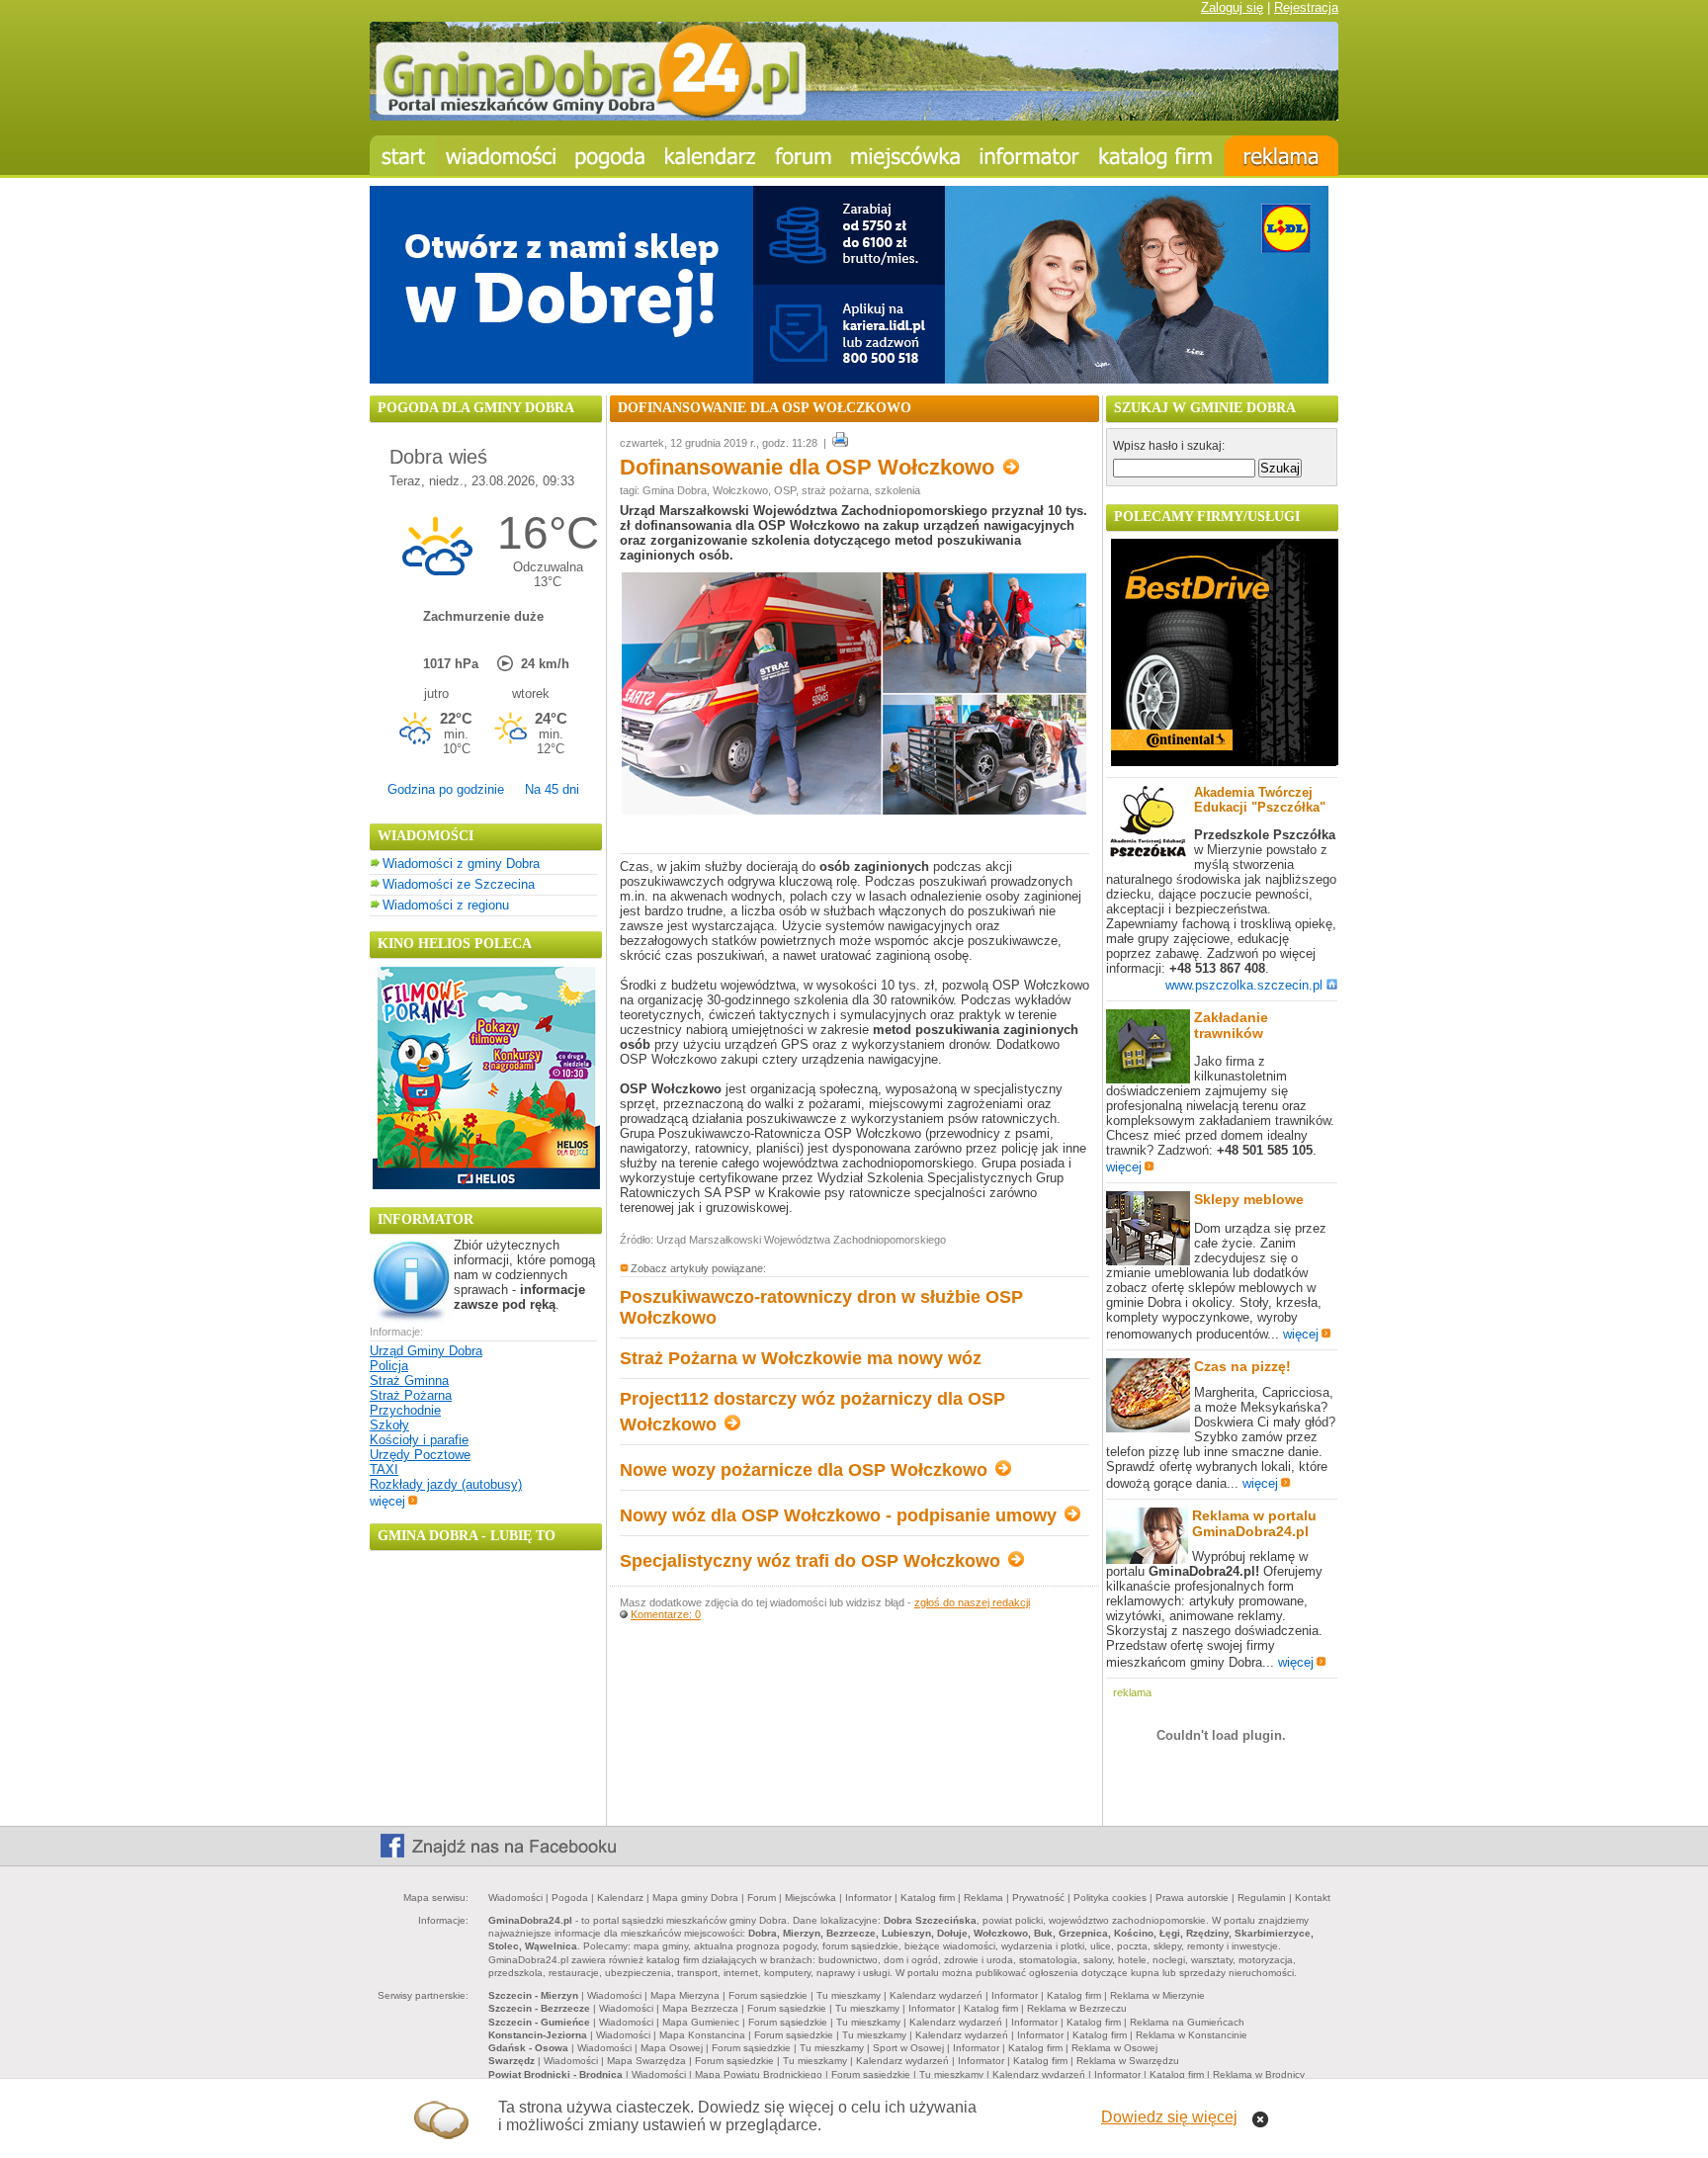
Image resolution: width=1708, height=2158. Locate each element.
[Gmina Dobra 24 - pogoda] (610, 156)
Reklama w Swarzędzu (1128, 2061)
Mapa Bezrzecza (700, 2008)
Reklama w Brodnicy (1259, 2074)
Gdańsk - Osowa (528, 2048)
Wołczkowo (740, 490)
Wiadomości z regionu (446, 905)
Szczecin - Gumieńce (539, 2022)
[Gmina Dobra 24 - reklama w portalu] (1281, 156)
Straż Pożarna (411, 1395)
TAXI (384, 1469)
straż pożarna (835, 490)
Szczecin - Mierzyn (533, 1995)
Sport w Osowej (908, 2048)
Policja (389, 1366)
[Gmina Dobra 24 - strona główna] (403, 156)
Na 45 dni (552, 789)
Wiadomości (515, 1898)
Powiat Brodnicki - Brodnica (555, 2074)
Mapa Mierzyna (685, 1995)
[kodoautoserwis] (1225, 762)
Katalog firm (928, 1898)
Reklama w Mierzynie (1157, 1995)
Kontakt (1313, 1898)
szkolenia (897, 490)
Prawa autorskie (1192, 1898)
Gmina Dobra (675, 490)
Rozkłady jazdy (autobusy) (446, 1484)
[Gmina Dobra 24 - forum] (804, 156)
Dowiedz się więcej (1169, 2117)
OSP (785, 490)
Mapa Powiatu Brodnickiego (759, 2074)
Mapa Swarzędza (646, 2061)
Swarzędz (512, 2061)
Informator (868, 1898)
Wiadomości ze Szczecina (459, 884)
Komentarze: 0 (666, 1614)
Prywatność (1038, 1898)
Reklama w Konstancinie (1192, 2035)
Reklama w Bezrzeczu (1077, 2008)
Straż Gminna (409, 1381)
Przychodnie (405, 1410)
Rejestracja (1306, 7)
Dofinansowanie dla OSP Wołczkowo (810, 467)
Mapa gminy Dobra (695, 1898)
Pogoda (570, 1898)
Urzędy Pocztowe (420, 1455)
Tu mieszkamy (849, 1995)
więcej (387, 1501)
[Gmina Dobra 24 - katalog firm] (1157, 156)
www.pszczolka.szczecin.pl (1244, 985)
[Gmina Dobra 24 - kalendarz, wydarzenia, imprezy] (711, 156)
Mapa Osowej (672, 2048)
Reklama (983, 1898)
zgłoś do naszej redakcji (972, 1602)
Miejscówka (811, 1898)
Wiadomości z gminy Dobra (461, 863)
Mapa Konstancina (702, 2035)
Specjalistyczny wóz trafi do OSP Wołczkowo (812, 1561)
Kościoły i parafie (419, 1440)
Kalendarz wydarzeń (936, 1995)
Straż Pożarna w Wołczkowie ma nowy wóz (801, 1358)
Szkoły (389, 1425)
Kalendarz (620, 1898)
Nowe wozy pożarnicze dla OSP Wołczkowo (806, 1470)
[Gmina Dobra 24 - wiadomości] (501, 156)
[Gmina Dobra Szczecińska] (905, 156)
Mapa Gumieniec (701, 2022)
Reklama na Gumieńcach (1187, 2022)
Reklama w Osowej (1114, 2048)
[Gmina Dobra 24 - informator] (1029, 156)
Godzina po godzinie (446, 789)
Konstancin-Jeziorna (538, 2035)
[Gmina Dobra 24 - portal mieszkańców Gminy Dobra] (854, 116)
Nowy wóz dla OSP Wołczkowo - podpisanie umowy (841, 1515)
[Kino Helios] (486, 1185)
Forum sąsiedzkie (768, 1995)
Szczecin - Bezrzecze (539, 2008)
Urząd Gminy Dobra (426, 1351)
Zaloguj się (1232, 7)
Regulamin (1262, 1898)
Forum (762, 1898)
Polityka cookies (1110, 1898)
